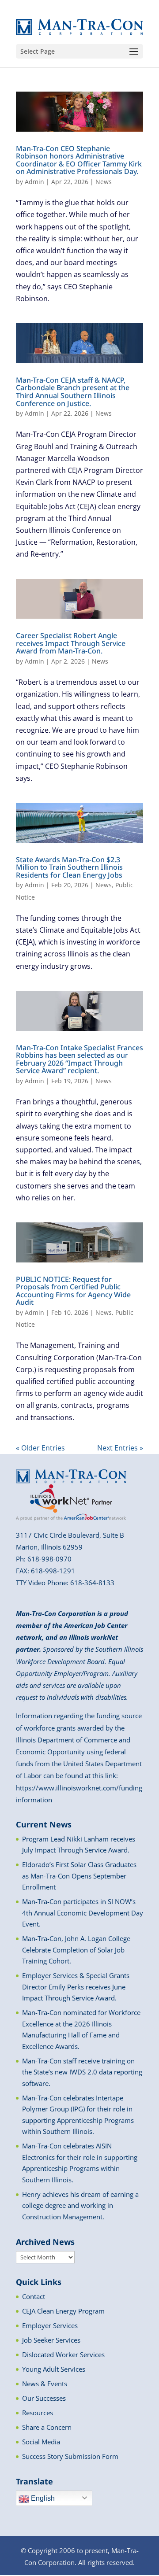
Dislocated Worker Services (63, 2355)
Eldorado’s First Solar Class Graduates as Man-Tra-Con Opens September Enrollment (79, 1876)
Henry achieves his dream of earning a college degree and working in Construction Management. (80, 2205)
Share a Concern (47, 2427)
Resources (38, 2413)
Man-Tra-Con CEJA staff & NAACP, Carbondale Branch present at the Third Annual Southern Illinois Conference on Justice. (73, 392)
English (42, 2498)
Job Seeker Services (51, 2340)
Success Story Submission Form (70, 2456)
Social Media (41, 2442)
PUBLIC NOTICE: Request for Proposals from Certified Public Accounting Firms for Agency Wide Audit (73, 1291)
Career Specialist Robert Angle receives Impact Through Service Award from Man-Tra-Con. (71, 643)
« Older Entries (40, 1448)
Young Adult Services (54, 2369)
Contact (34, 2296)
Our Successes (44, 2398)
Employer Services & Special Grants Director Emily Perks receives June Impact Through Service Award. (76, 1987)
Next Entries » (120, 1448)
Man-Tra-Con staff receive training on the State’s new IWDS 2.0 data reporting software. (82, 2072)
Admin (34, 182)
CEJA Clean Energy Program (63, 2311)
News (104, 182)
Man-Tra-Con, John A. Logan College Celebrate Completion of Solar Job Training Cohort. (76, 1950)
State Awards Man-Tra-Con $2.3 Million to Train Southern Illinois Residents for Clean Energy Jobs (69, 867)
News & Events (45, 2384)
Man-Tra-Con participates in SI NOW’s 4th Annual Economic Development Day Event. (83, 1913)
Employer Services (50, 2325)
